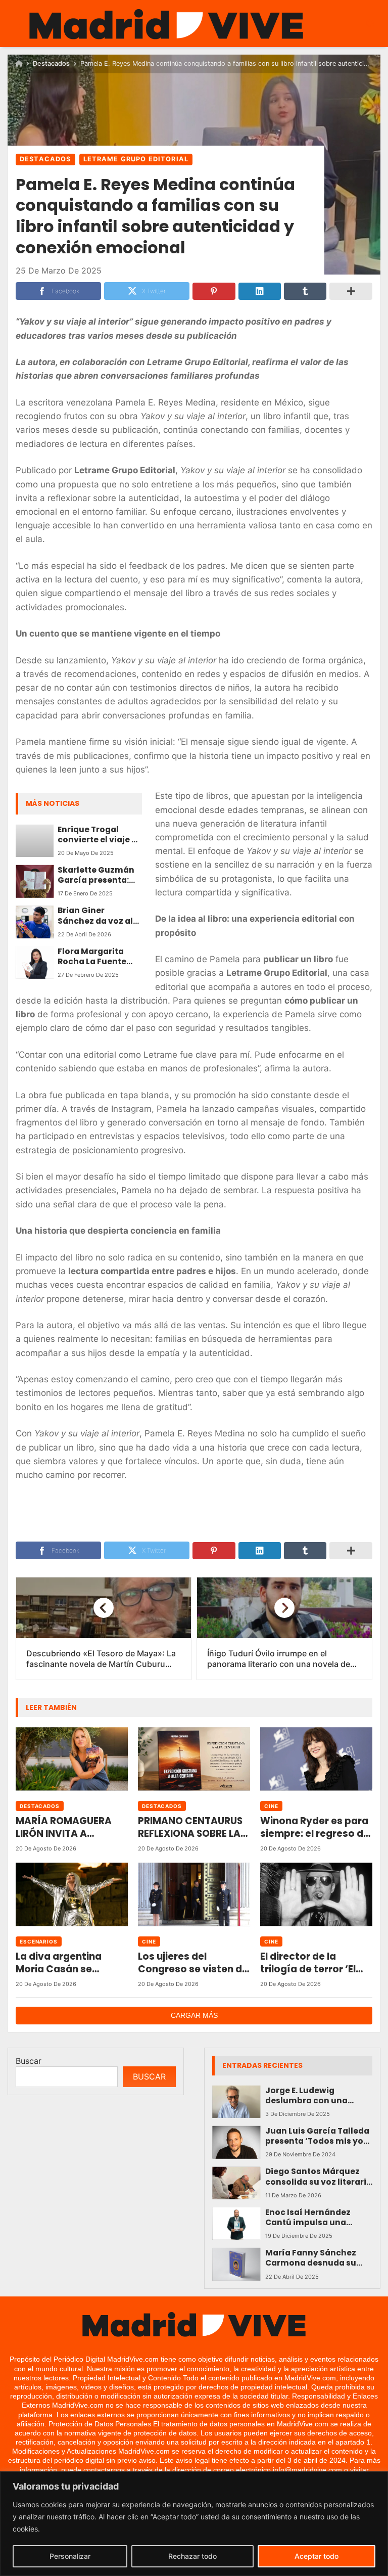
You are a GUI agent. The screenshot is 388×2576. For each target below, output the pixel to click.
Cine (271, 1806)
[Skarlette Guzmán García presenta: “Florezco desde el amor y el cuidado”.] (35, 881)
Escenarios (39, 1941)
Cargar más (194, 2015)
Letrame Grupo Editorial (136, 159)
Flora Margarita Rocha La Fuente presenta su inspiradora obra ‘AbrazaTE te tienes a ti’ (98, 957)
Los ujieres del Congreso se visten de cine (193, 1963)
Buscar (29, 2061)
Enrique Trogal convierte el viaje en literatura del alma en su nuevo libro (100, 835)
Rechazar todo (192, 2556)
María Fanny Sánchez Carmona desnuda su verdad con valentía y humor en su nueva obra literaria (317, 2258)
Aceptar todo (317, 2556)
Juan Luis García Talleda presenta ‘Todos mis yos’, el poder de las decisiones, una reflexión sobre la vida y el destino (319, 2136)
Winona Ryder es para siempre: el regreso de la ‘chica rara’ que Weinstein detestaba (315, 1827)
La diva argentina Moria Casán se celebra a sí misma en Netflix (69, 1963)
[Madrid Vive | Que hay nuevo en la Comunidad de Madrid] (166, 24)
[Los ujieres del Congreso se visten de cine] (194, 1894)
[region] (194, 2524)
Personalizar (70, 2556)
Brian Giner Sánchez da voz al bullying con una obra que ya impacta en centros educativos (99, 916)
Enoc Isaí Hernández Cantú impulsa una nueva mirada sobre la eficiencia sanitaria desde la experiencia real (318, 2218)
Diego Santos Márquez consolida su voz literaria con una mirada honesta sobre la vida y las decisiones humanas (319, 2177)
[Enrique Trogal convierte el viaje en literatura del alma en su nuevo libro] (35, 841)
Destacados (51, 63)
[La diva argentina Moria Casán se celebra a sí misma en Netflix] (72, 1894)
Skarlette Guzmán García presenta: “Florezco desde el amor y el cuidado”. (99, 875)
